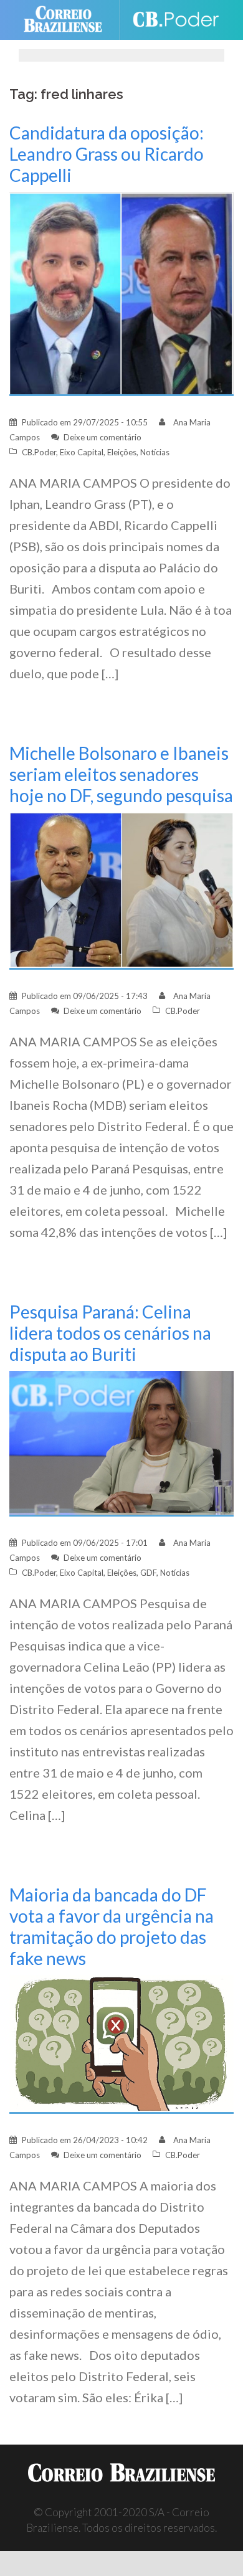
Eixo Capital (82, 452)
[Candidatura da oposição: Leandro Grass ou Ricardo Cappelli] (121, 293)
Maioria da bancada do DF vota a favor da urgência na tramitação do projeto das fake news (112, 1926)
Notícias (155, 452)
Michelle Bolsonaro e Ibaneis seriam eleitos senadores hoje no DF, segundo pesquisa (121, 774)
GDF (148, 1573)
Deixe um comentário (102, 437)
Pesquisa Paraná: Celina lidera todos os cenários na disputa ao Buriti (110, 1333)
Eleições (122, 452)
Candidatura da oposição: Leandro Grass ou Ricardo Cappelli (107, 154)
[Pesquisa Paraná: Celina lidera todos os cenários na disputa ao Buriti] (121, 1442)
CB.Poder (39, 452)
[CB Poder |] (175, 20)
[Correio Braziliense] (68, 20)
